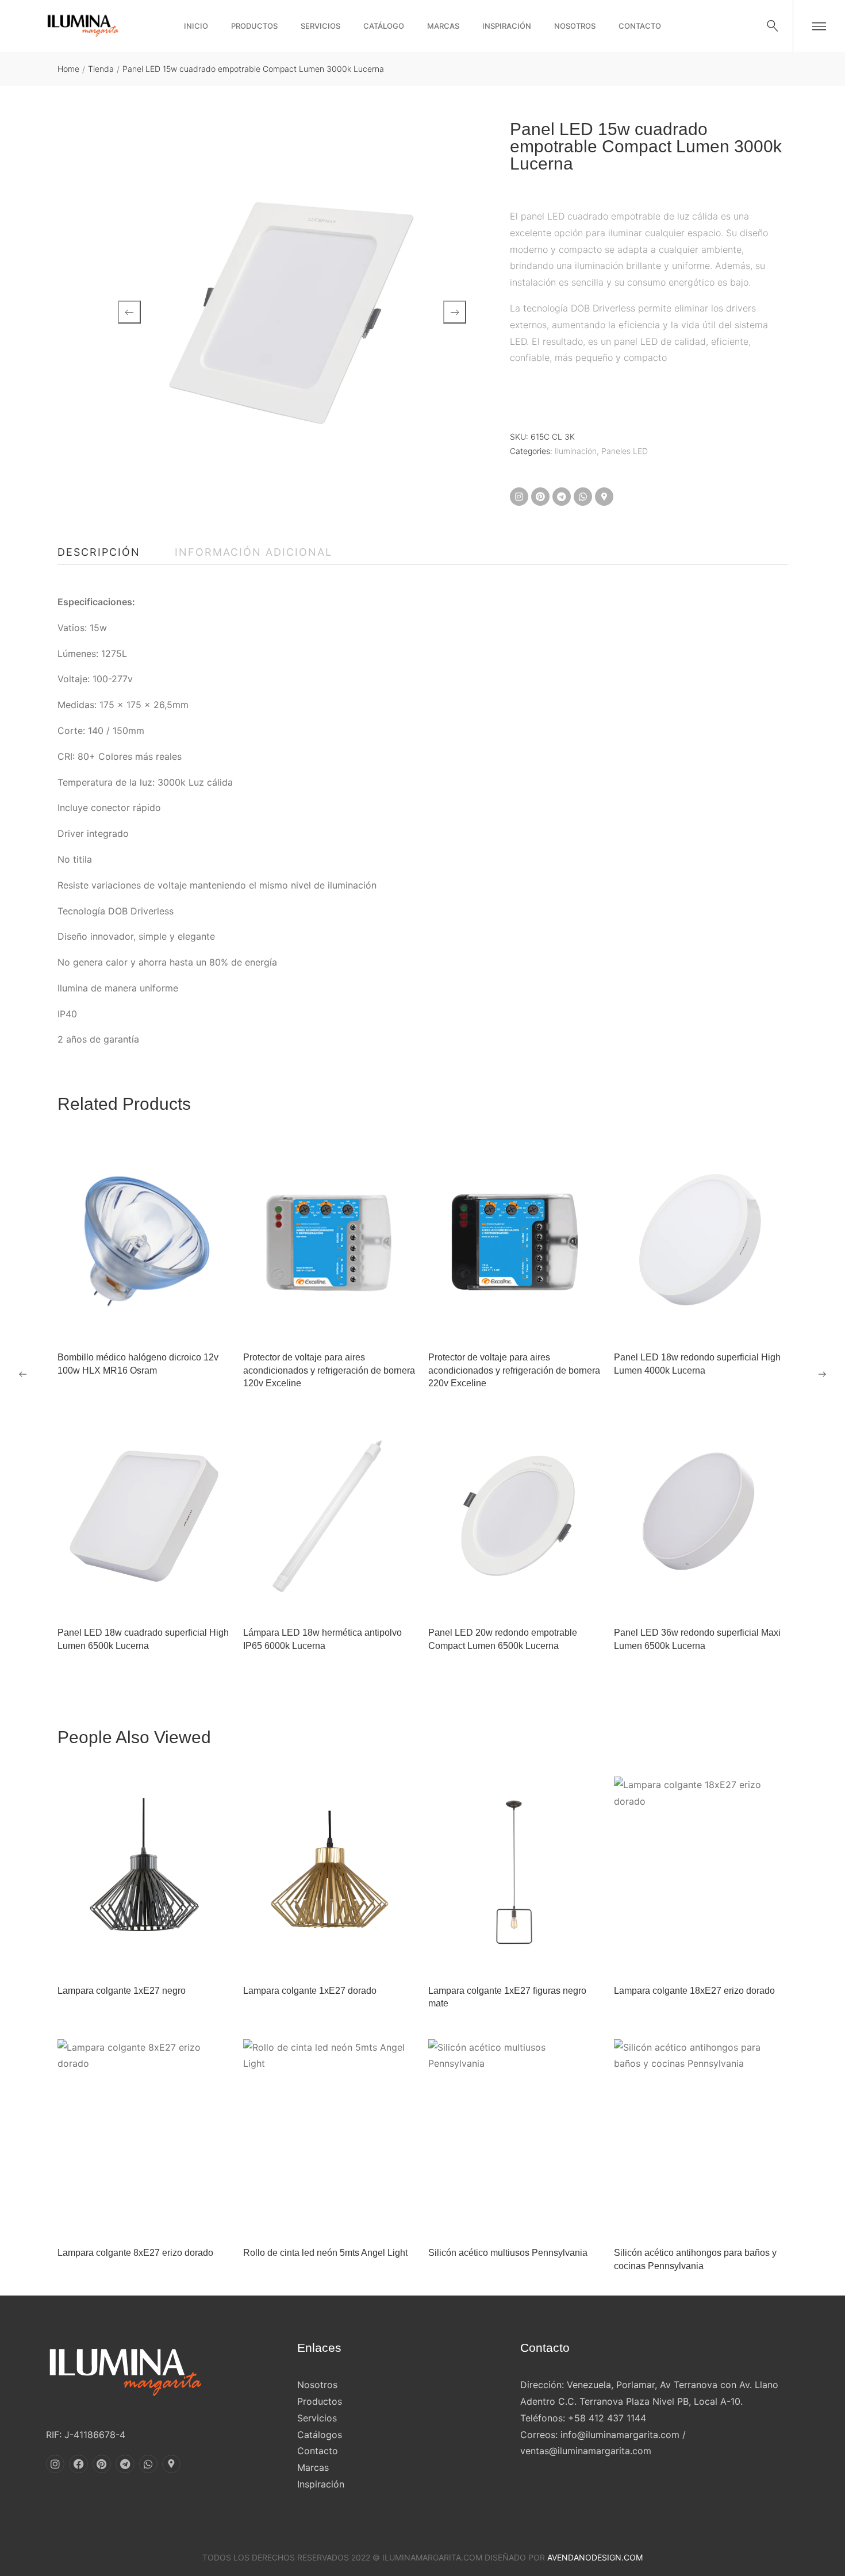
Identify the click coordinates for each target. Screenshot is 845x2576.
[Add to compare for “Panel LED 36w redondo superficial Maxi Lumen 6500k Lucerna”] (715, 1601)
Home (68, 69)
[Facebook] (78, 2464)
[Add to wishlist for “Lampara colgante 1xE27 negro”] (130, 1959)
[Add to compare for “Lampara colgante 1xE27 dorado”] (344, 1959)
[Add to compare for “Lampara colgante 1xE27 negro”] (159, 1959)
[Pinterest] (540, 497)
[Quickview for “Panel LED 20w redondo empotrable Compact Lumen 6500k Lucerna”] (515, 1517)
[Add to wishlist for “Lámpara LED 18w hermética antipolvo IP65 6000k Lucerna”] (316, 1601)
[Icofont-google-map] (604, 497)
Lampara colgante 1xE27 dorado (310, 1991)
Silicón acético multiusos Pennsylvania (508, 2253)
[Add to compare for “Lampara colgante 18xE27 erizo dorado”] (715, 1959)
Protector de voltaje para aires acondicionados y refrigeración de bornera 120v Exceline (329, 1370)
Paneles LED (625, 451)
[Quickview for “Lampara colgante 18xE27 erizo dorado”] (701, 1875)
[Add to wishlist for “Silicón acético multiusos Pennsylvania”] (501, 2221)
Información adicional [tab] (253, 552)
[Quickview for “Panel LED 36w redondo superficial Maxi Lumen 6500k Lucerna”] (701, 1517)
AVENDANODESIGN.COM (595, 2557)
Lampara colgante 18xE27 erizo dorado (694, 1991)
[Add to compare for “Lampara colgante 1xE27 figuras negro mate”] (529, 1959)
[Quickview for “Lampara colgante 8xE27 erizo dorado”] (144, 2137)
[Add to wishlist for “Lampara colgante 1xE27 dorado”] (316, 1959)
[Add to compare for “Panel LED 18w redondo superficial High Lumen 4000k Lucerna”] (715, 1325)
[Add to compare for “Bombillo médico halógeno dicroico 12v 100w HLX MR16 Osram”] (159, 1325)
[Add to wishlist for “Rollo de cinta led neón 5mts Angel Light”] (316, 2221)
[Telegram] (562, 497)
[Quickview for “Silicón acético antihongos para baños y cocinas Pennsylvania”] (701, 2137)
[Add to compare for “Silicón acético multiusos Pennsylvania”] (529, 2221)
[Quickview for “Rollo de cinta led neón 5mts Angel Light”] (330, 2137)
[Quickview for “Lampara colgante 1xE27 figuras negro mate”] (515, 1875)
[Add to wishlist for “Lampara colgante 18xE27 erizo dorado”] (686, 1959)
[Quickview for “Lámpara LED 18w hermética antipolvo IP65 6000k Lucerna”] (330, 1517)
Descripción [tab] (99, 552)
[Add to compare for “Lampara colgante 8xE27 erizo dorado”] (159, 2221)
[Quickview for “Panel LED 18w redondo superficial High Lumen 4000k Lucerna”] (701, 1241)
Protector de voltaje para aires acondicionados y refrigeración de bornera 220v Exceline (514, 1370)
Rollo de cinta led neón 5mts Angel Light (325, 2253)
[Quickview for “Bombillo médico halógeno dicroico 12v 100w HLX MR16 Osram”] (144, 1241)
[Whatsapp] (583, 497)
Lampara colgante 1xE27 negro (122, 1991)
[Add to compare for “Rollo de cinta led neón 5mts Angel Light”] (344, 2221)
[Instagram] (519, 497)
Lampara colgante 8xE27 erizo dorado (135, 2253)
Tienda (101, 69)
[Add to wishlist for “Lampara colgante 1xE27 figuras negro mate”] (501, 1959)
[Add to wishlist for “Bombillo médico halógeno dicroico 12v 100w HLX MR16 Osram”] (130, 1325)
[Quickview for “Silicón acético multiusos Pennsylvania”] (515, 2137)
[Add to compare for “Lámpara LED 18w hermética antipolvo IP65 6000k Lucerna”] (344, 1601)
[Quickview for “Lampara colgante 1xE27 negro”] (144, 1875)
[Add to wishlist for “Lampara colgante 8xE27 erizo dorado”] (130, 2221)
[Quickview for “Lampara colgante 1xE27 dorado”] (330, 1875)
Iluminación (576, 451)
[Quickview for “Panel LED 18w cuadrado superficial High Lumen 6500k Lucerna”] (144, 1517)
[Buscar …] (773, 26)
